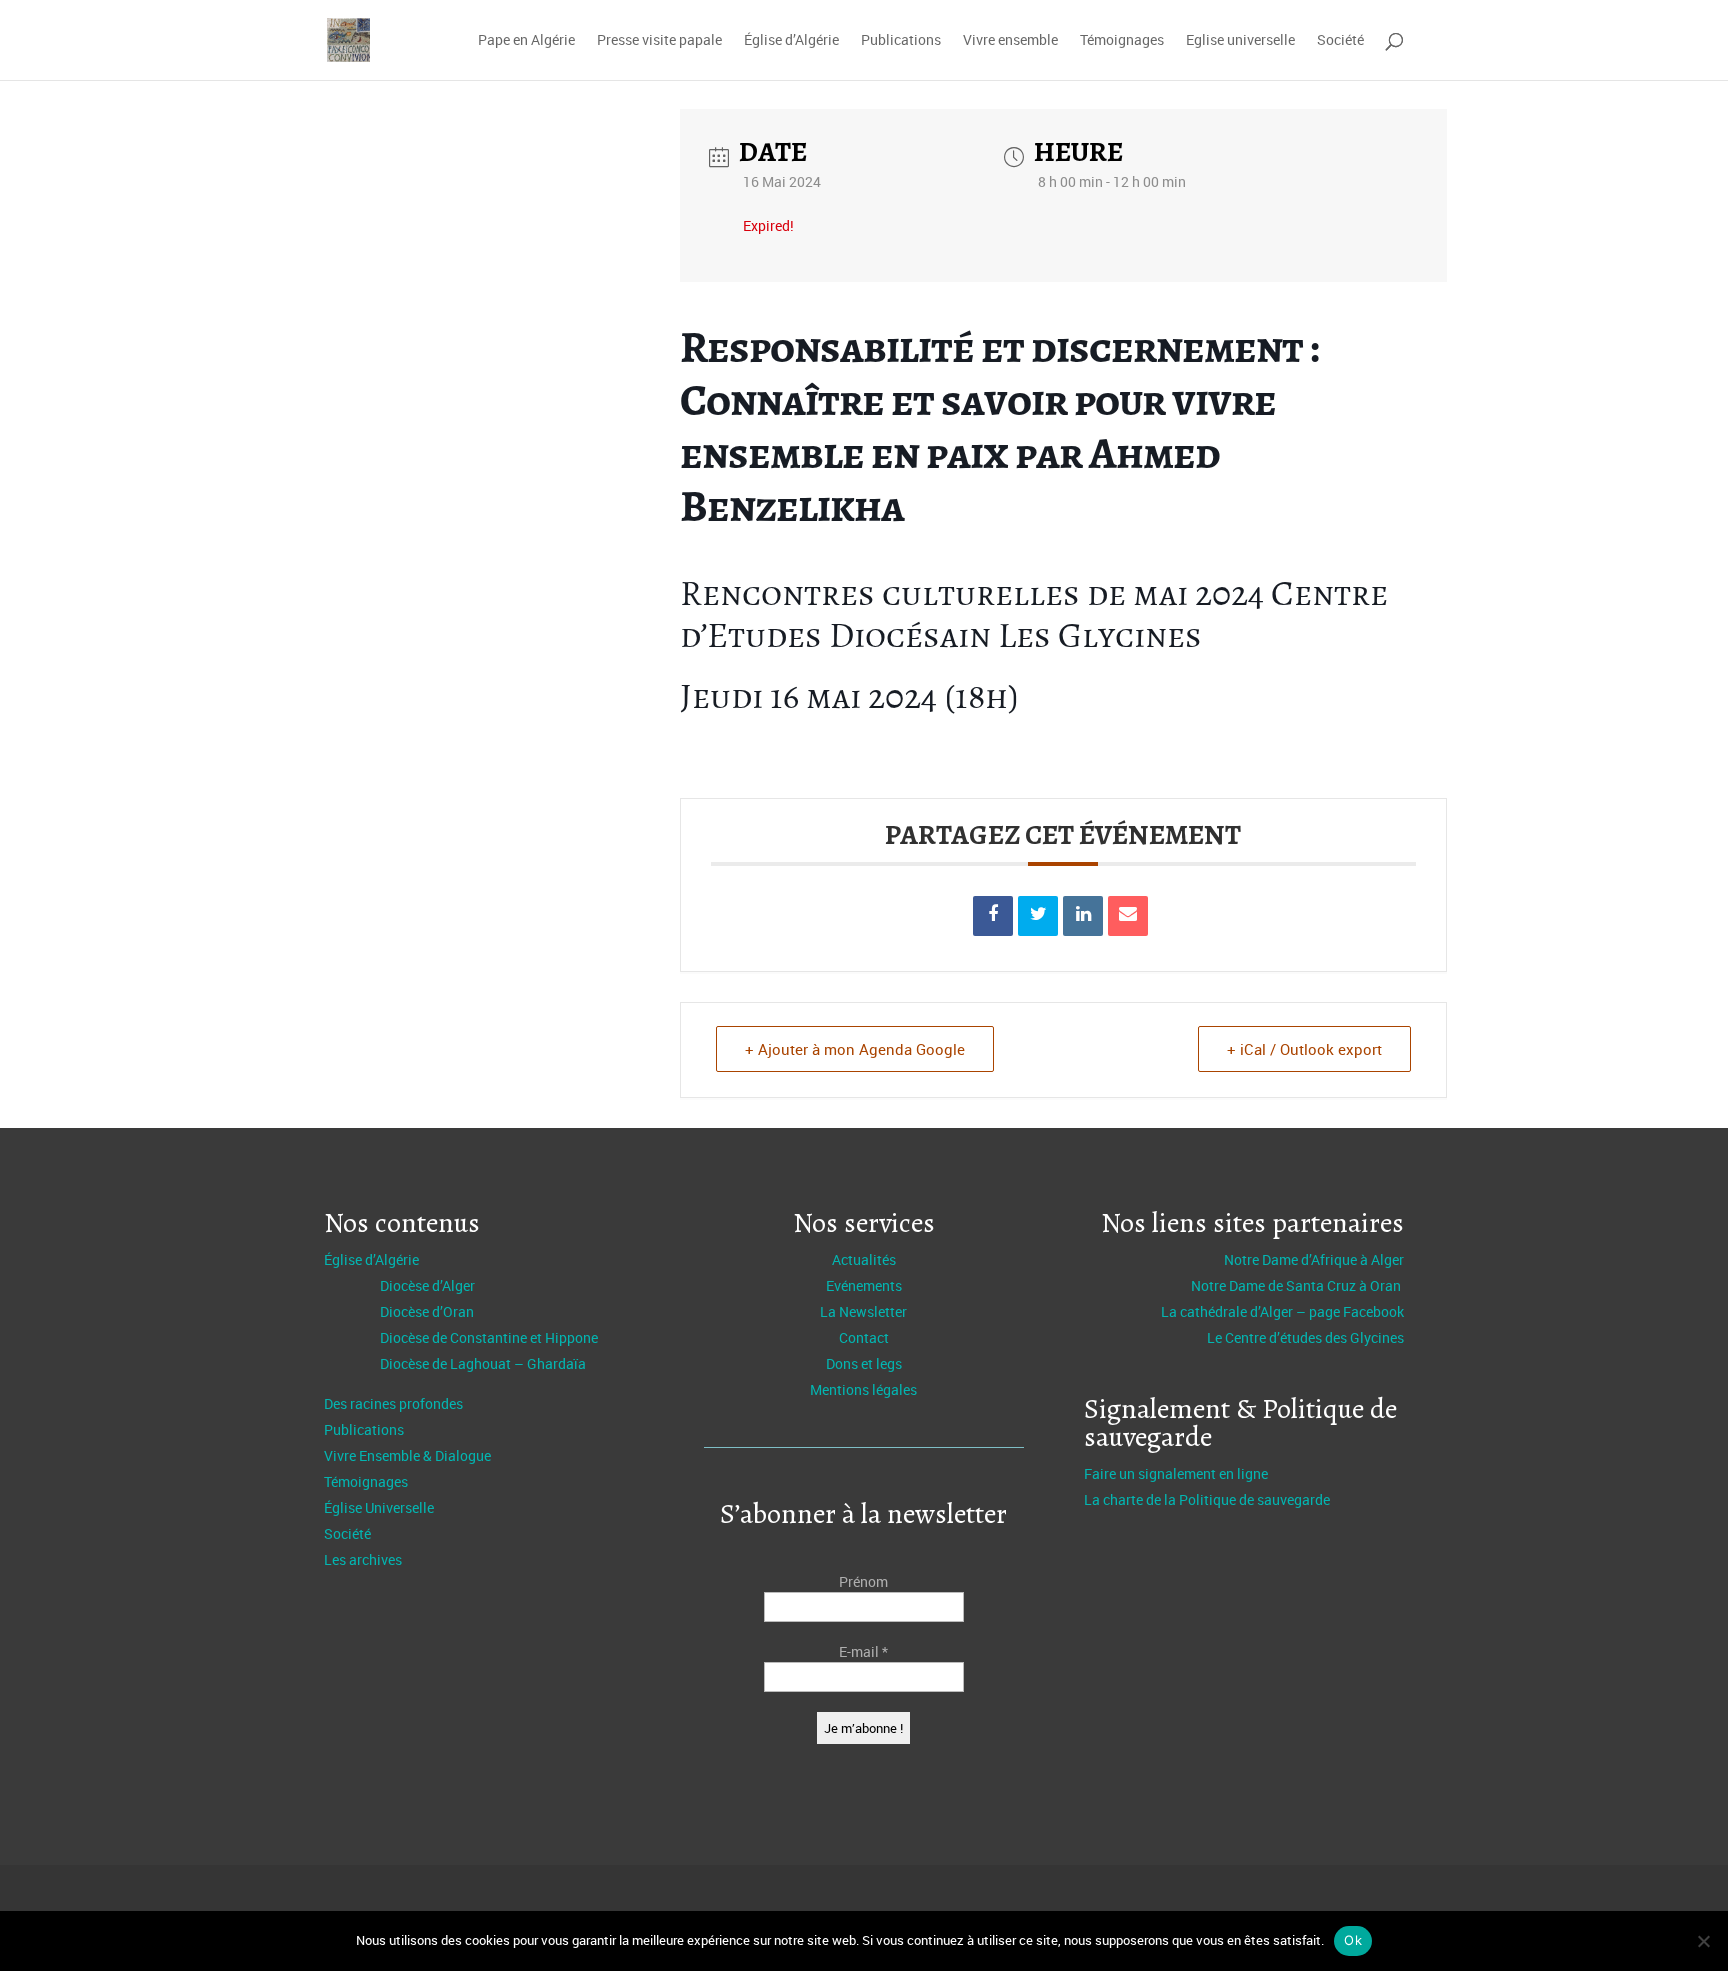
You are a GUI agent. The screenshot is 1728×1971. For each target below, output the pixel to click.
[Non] (1703, 1941)
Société (1340, 41)
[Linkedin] (1083, 916)
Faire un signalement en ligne (1176, 1473)
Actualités (864, 1259)
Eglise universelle (1240, 41)
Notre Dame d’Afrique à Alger (1314, 1259)
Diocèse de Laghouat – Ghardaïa (483, 1363)
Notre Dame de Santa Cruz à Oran (1297, 1285)
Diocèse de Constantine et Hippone (489, 1337)
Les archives (363, 1559)
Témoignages (1122, 41)
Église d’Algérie (791, 41)
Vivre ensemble (1010, 41)
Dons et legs (864, 1363)
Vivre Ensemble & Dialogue (407, 1455)
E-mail (863, 1651)
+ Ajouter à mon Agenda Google (855, 1049)
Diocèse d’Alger (427, 1285)
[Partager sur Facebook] (993, 916)
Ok (1353, 1940)
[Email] (1128, 916)
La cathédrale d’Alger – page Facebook (1282, 1311)
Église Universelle (379, 1507)
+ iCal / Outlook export (1304, 1049)
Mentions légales (863, 1389)
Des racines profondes (393, 1403)
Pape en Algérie (526, 41)
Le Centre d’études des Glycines (1305, 1337)
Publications (901, 41)
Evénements (864, 1285)
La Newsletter (863, 1311)
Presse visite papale (659, 41)
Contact (864, 1337)
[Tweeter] (1038, 916)
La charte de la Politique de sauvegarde (1207, 1499)
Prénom (863, 1581)
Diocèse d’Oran (427, 1311)
